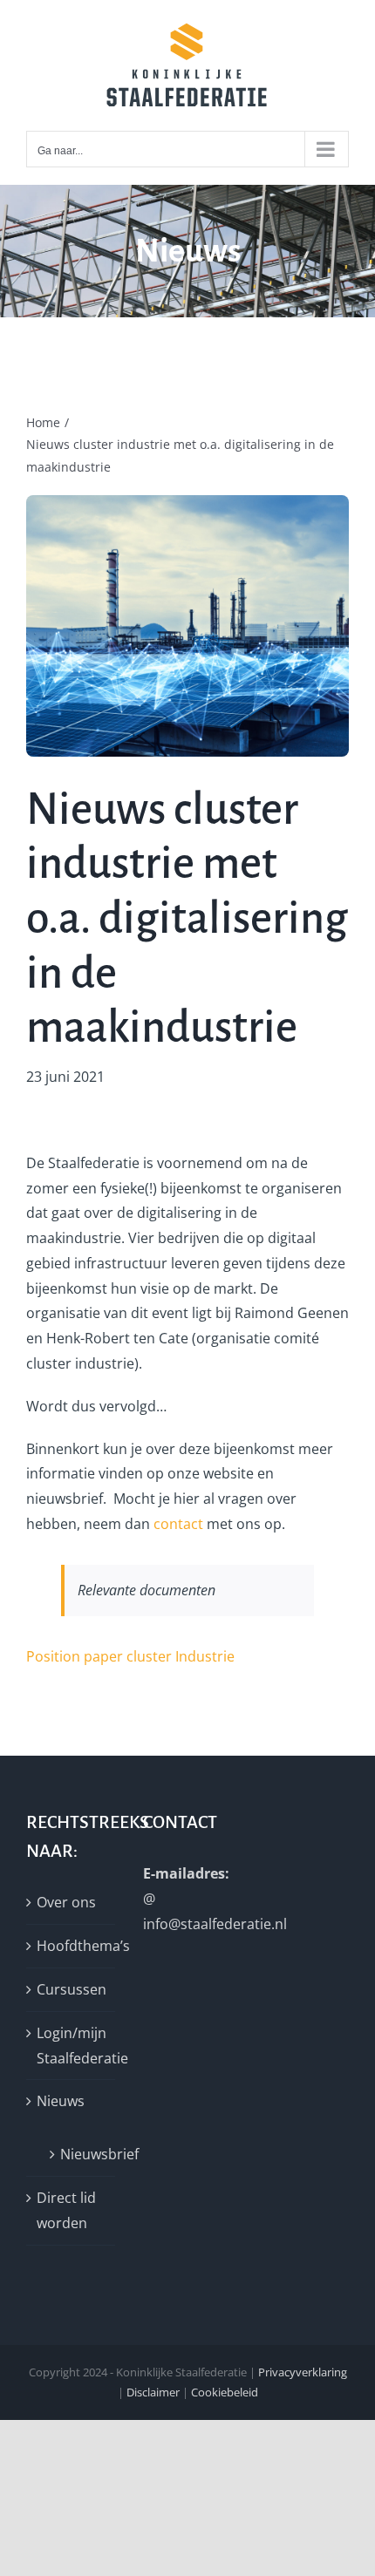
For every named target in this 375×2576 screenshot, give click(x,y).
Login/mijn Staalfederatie (72, 2046)
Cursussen (72, 1989)
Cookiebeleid (225, 2392)
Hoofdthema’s (72, 1946)
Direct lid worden (66, 2210)
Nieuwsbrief (79, 2154)
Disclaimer (153, 2392)
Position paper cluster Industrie (130, 1656)
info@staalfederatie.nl (215, 1924)
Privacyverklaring (303, 2372)
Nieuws (61, 2101)
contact (178, 1524)
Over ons (66, 1902)
